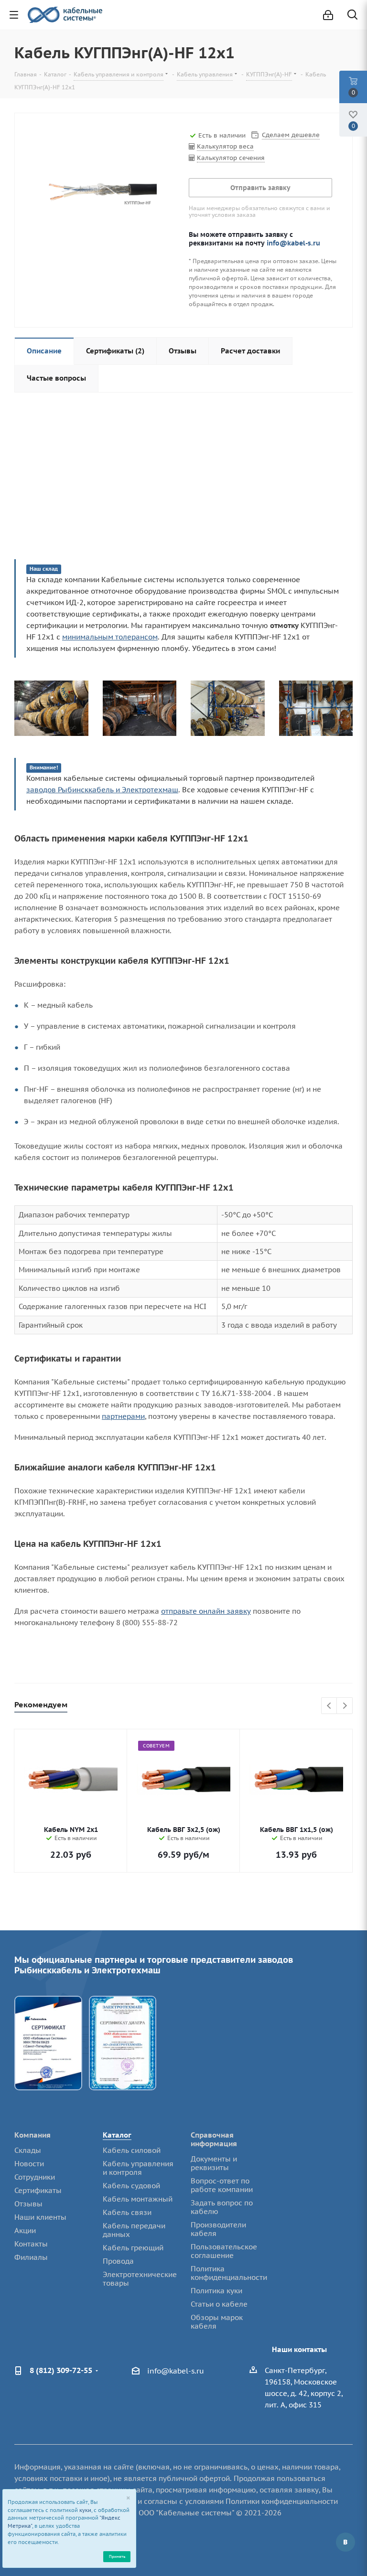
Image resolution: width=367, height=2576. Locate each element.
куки (85, 2510)
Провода (118, 2261)
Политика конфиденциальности (229, 2273)
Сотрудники (35, 2177)
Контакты (31, 2244)
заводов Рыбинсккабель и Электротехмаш (102, 790)
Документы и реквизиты (214, 2163)
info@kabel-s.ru (293, 243)
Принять (117, 2556)
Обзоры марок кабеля (217, 2322)
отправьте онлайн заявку (206, 1611)
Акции (25, 2230)
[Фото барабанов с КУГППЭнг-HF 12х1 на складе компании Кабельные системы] (140, 708)
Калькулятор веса (225, 146)
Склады (28, 2150)
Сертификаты (38, 2190)
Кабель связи (127, 2212)
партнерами (123, 1416)
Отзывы (28, 2204)
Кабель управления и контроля (138, 2168)
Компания (32, 2135)
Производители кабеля (218, 2229)
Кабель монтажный (138, 2199)
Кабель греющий (133, 2248)
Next (345, 1706)
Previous (329, 1706)
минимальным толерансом (110, 637)
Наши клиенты (40, 2217)
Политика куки (216, 2291)
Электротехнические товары (140, 2279)
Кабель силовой (132, 2150)
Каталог (117, 2135)
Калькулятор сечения (231, 158)
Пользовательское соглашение (224, 2251)
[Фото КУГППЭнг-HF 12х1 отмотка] (228, 708)
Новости (29, 2164)
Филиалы (31, 2257)
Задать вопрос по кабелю (222, 2207)
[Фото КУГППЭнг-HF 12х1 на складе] (316, 708)
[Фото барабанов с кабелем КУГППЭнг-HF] (51, 708)
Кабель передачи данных (134, 2230)
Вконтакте (345, 2542)
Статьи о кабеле (219, 2304)
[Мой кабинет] (328, 15)
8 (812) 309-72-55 (61, 2370)
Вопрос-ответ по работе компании (222, 2185)
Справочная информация (214, 2139)
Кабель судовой (131, 2186)
